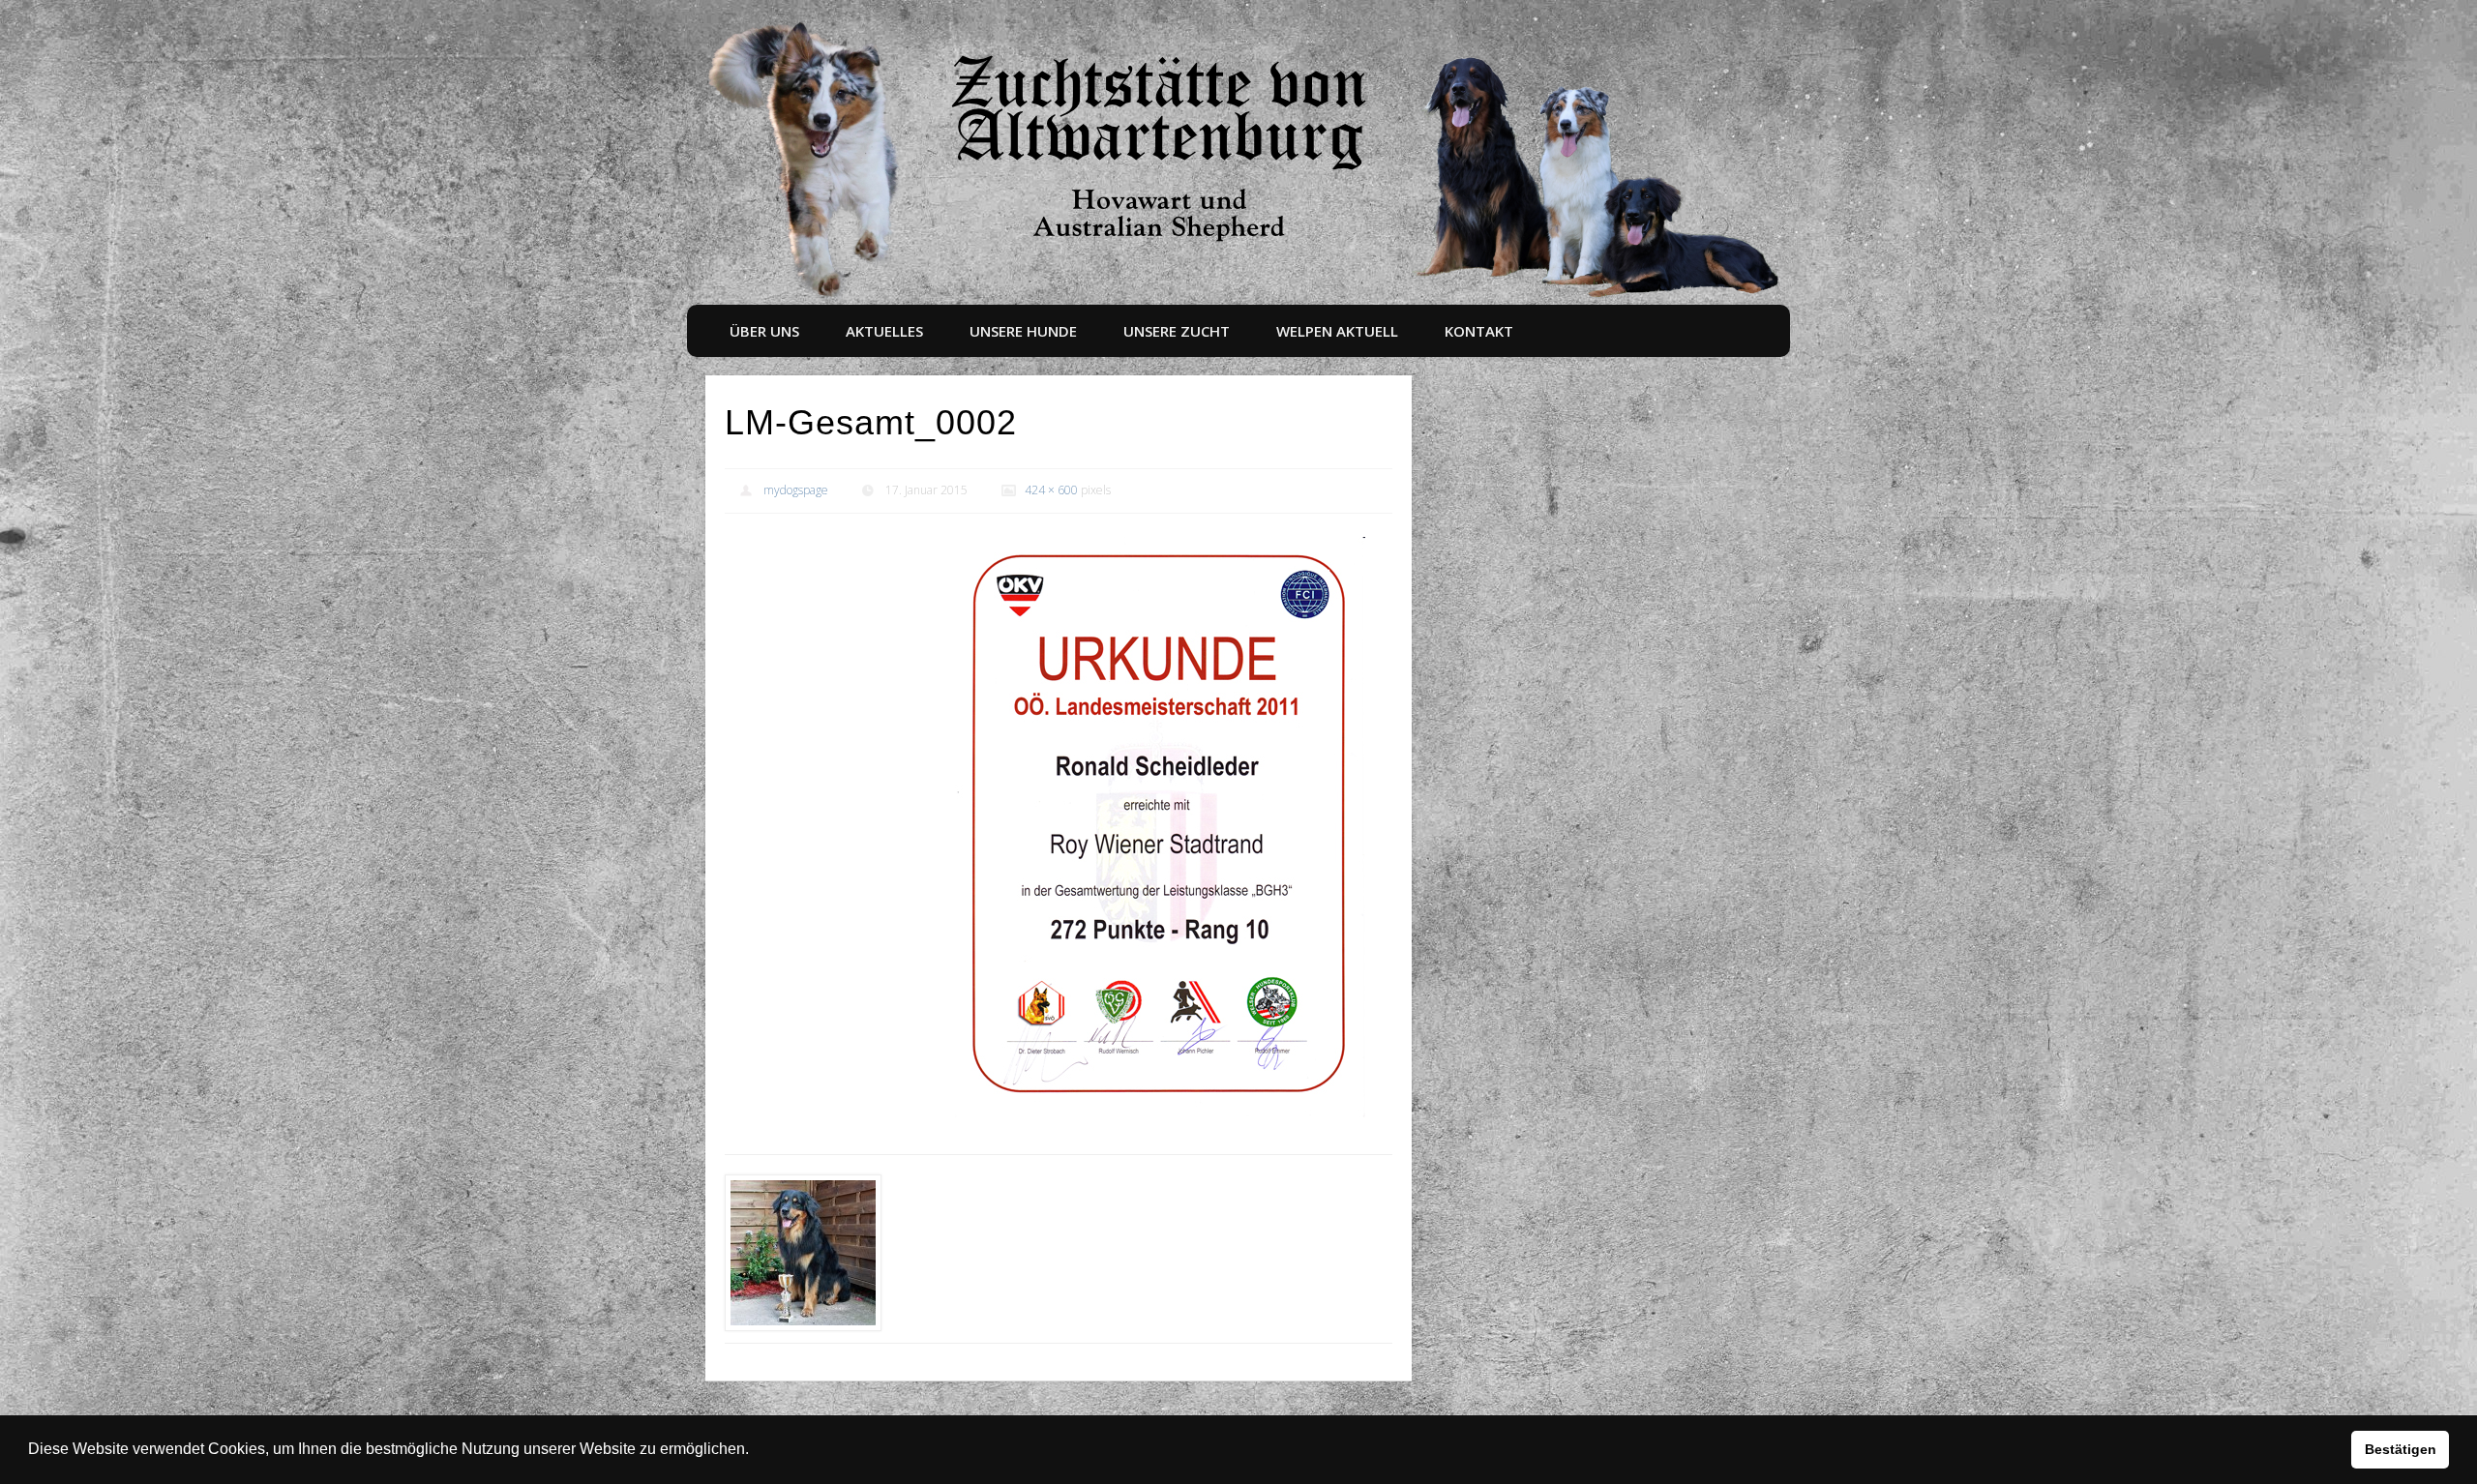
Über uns (764, 331)
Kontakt (1479, 331)
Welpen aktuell (1337, 331)
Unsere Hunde (1023, 331)
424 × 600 (1051, 490)
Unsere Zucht (1177, 331)
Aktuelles (884, 331)
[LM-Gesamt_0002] (1160, 827)
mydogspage (796, 490)
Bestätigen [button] (2401, 1449)
